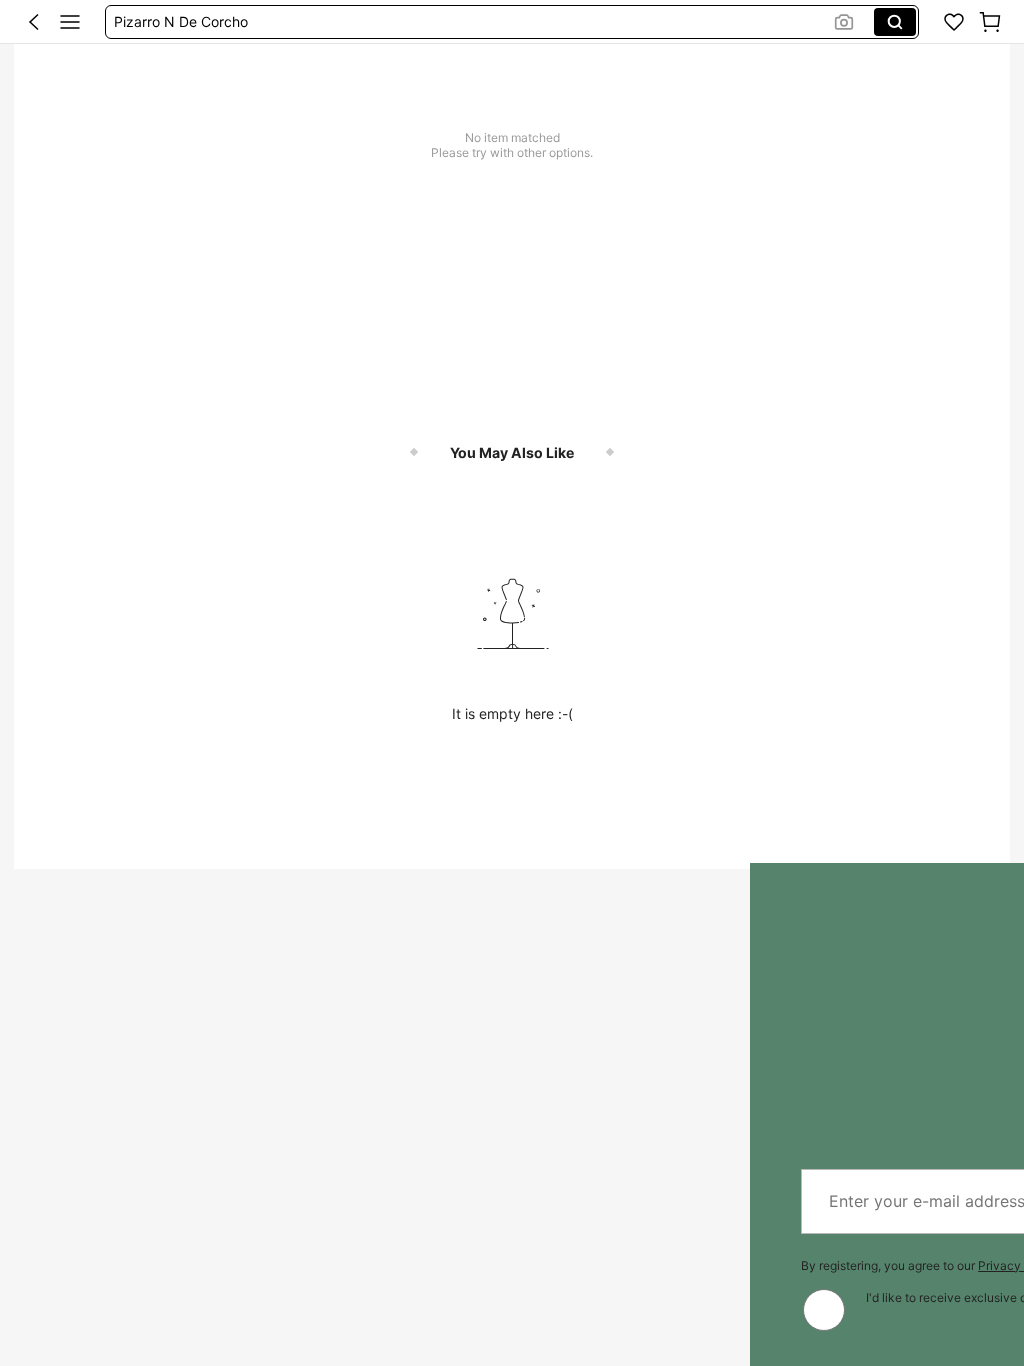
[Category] (70, 22)
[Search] (895, 22)
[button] (34, 22)
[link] (954, 22)
